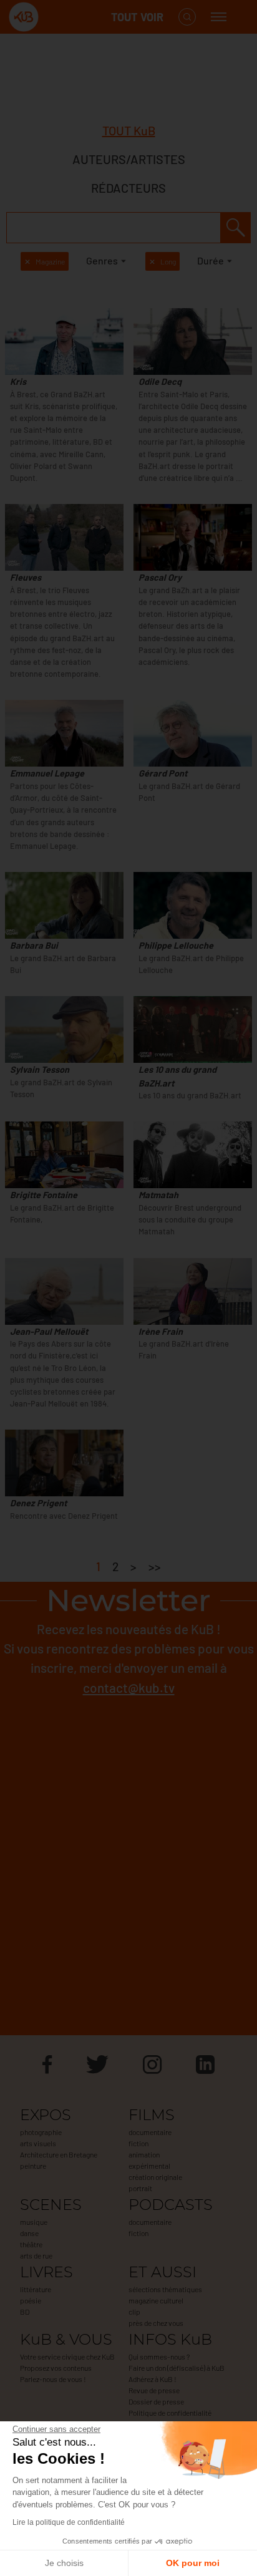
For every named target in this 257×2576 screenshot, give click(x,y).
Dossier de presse (156, 2401)
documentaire (150, 2132)
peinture (33, 2166)
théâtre (31, 2244)
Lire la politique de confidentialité (69, 2522)
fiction (138, 2143)
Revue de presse (154, 2390)
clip (134, 2312)
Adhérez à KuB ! (153, 2379)
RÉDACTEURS (128, 188)
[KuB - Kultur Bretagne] (59, 17)
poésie (31, 2300)
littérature (36, 2289)
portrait (140, 2188)
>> (155, 1566)
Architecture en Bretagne (59, 2154)
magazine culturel (156, 2300)
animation (144, 2154)
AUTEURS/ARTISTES (129, 159)
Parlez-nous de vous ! (53, 2379)
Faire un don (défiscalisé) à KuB (177, 2368)
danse (29, 2233)
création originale (155, 2177)
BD (25, 2312)
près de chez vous (156, 2323)
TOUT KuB (129, 130)
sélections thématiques (165, 2289)
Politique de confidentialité (170, 2413)
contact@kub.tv (129, 1687)
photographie (41, 2132)
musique (34, 2222)
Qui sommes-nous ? (159, 2356)
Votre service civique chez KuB (67, 2356)
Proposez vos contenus (56, 2368)
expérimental (149, 2166)
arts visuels (38, 2143)
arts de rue (36, 2255)
